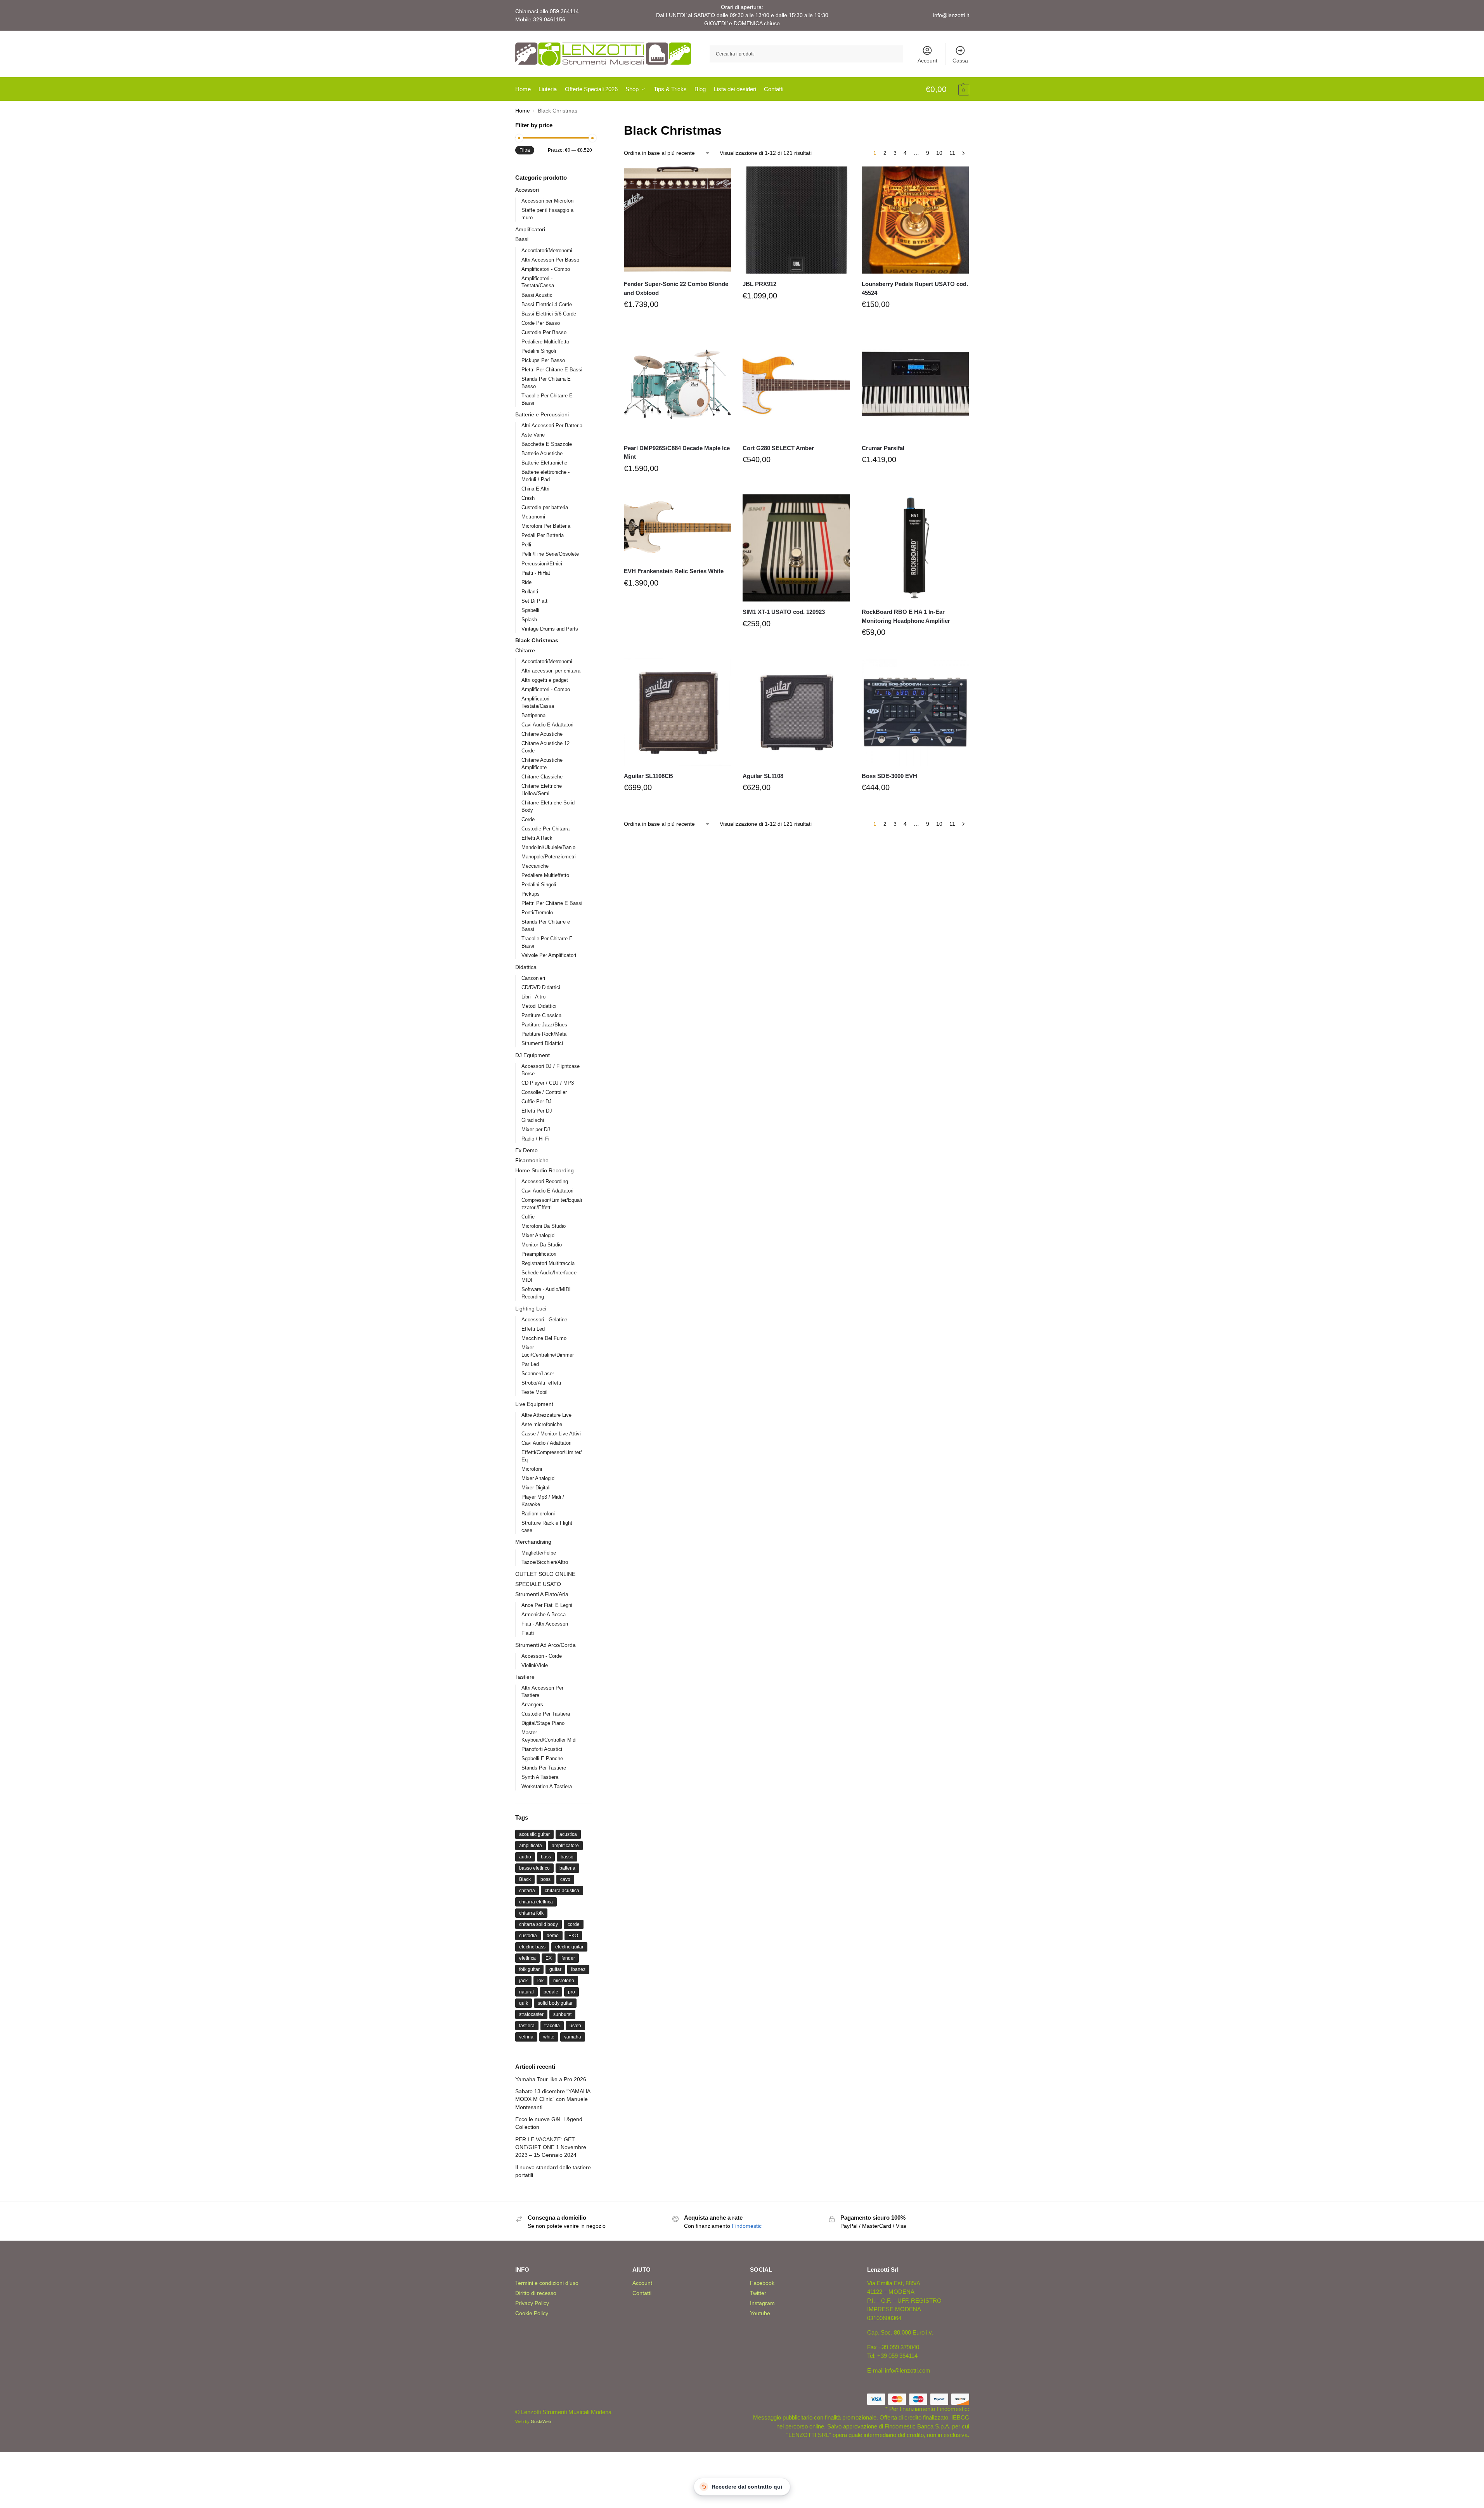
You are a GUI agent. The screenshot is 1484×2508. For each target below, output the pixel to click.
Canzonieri (533, 978)
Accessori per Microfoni (548, 201)
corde (574, 1924)
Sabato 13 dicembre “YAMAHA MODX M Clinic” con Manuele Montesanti (553, 2099)
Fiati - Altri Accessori (545, 1624)
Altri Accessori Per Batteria (552, 426)
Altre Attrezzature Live (546, 1415)
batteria (567, 1868)
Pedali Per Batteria (543, 535)
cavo (565, 1879)
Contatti (642, 2293)
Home (523, 111)
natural (526, 1992)
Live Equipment (534, 1404)
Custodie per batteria (545, 507)
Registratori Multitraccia (548, 1263)
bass (546, 1857)
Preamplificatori (539, 1254)
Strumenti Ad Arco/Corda (545, 1645)
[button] (947, 90)
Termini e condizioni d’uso (547, 2283)
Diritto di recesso (536, 2293)
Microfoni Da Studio (544, 1226)
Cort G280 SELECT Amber (778, 448)
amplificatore (565, 1846)
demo (553, 1936)
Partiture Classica (541, 1015)
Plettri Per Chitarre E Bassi (552, 370)
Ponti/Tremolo (537, 913)
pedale (551, 1992)
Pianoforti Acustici (542, 1749)
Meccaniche (535, 866)
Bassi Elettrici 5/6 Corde (549, 314)
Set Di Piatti (535, 601)
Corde (528, 819)
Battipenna (533, 715)
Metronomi (533, 517)
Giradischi (533, 1120)
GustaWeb (541, 2421)
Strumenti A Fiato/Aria (542, 1594)
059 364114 (564, 11)
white (549, 2037)
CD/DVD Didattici (541, 987)
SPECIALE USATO (538, 1584)
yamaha (573, 2037)
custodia (528, 1936)
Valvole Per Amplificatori (549, 955)
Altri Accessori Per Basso (550, 260)
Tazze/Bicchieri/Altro (545, 1562)
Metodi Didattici (539, 1006)
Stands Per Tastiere (544, 1768)
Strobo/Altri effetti (541, 1383)
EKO (573, 1936)
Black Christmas (537, 640)
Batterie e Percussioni (542, 414)
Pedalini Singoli (539, 351)
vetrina (526, 2037)
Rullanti (530, 592)
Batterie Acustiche (542, 453)
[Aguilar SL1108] (796, 712)
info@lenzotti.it (951, 15)
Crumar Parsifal (883, 448)
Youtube (760, 2313)
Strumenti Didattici (542, 1043)
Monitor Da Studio (542, 1245)
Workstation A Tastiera (547, 1786)
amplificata (531, 1846)
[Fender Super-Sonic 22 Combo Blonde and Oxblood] (677, 220)
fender (568, 1958)
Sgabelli (530, 610)
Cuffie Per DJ (537, 1101)
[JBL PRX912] (796, 220)
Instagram (762, 2303)
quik (524, 2003)
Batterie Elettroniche (544, 463)
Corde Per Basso (541, 323)
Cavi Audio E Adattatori (547, 725)
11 (952, 153)
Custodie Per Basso (544, 332)
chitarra (527, 1891)
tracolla (552, 2026)
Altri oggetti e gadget (545, 680)
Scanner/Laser (538, 1374)
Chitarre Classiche (542, 777)
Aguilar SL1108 (763, 776)
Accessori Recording (545, 1181)
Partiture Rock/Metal (545, 1034)
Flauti (528, 1633)
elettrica (527, 1958)
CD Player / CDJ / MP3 (548, 1083)
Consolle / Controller (544, 1092)
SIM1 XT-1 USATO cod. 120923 (784, 612)
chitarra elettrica (536, 1902)
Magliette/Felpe (539, 1553)
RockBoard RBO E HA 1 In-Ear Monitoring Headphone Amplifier (906, 616)
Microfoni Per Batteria (546, 526)
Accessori (527, 190)
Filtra (525, 150)
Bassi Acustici (538, 295)
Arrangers (532, 1705)
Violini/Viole (535, 1665)
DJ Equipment (532, 1055)
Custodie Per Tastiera (546, 1714)
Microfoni (532, 1469)
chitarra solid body (539, 1924)
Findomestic (747, 2226)
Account (927, 61)
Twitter (758, 2293)
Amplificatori (530, 229)
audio (525, 1857)
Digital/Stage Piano (543, 1723)
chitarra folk (531, 1913)
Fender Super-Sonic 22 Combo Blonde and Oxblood (676, 288)
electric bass (532, 1947)
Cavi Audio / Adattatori (546, 1443)
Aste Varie (533, 435)
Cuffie (528, 1217)
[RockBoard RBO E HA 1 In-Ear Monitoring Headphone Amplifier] (915, 548)
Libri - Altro (533, 997)
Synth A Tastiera (540, 1777)
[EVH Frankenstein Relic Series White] (677, 528)
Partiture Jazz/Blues (544, 1025)
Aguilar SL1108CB (648, 776)
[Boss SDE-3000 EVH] (915, 712)
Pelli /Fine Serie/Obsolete (550, 554)
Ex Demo (526, 1150)
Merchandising (533, 1542)
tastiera (527, 2026)
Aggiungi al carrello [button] (677, 323)
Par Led (530, 1364)
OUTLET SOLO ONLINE (545, 1574)
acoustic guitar (534, 1834)
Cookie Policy (532, 2313)
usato (575, 2026)
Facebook (762, 2283)
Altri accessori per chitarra (551, 671)
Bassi (522, 239)
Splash (529, 620)
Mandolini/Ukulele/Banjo (548, 847)
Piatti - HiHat (536, 573)
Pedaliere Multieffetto (545, 342)
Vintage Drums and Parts (550, 629)
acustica (568, 1834)
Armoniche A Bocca (544, 1615)
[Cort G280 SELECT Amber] (796, 384)
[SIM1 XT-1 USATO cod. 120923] (796, 548)
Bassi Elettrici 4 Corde (547, 304)
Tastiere (525, 1677)
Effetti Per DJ (537, 1111)
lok (540, 1981)
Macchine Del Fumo (544, 1338)
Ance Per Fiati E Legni (547, 1605)
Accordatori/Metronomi (547, 250)
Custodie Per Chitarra (545, 829)
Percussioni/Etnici (542, 564)
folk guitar (529, 1969)
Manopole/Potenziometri (549, 857)
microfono (564, 1981)
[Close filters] (594, 126)
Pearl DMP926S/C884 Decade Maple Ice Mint (677, 452)
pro (571, 1992)
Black (525, 1879)
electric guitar (569, 1947)
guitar (555, 1969)
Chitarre (525, 650)
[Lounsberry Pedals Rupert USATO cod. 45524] (915, 220)
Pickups (531, 894)
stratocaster (531, 2014)
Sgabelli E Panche (542, 1758)
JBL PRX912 (759, 284)
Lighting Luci (531, 1309)
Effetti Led (533, 1329)
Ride (526, 582)
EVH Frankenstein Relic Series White (674, 571)
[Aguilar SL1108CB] (677, 712)
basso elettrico (534, 1868)
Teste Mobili (535, 1392)
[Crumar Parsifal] (915, 384)
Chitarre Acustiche (542, 734)
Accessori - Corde (542, 1656)
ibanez (578, 1969)
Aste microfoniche (542, 1424)
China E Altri (535, 489)
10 (939, 153)
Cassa (960, 61)
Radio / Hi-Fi (535, 1139)
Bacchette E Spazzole (547, 444)
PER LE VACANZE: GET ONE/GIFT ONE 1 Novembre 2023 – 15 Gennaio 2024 (551, 2147)
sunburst (562, 2014)
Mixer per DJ (536, 1129)
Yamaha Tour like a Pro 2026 (551, 2079)
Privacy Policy (532, 2303)
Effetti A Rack (537, 838)
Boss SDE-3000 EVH (889, 776)
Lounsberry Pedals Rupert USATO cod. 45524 (915, 288)
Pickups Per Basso (543, 360)
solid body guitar (555, 2003)
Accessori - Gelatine (544, 1320)
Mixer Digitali (536, 1488)
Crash (528, 498)
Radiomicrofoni (538, 1514)
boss (545, 1879)
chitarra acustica (562, 1891)
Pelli (526, 545)
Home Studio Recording (545, 1170)
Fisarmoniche (532, 1160)
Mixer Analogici (539, 1235)
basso (567, 1857)
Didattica (526, 967)
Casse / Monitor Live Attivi (551, 1434)
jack (523, 1981)
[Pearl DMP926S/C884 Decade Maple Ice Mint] (677, 384)
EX (549, 1958)
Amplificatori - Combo (546, 269)
